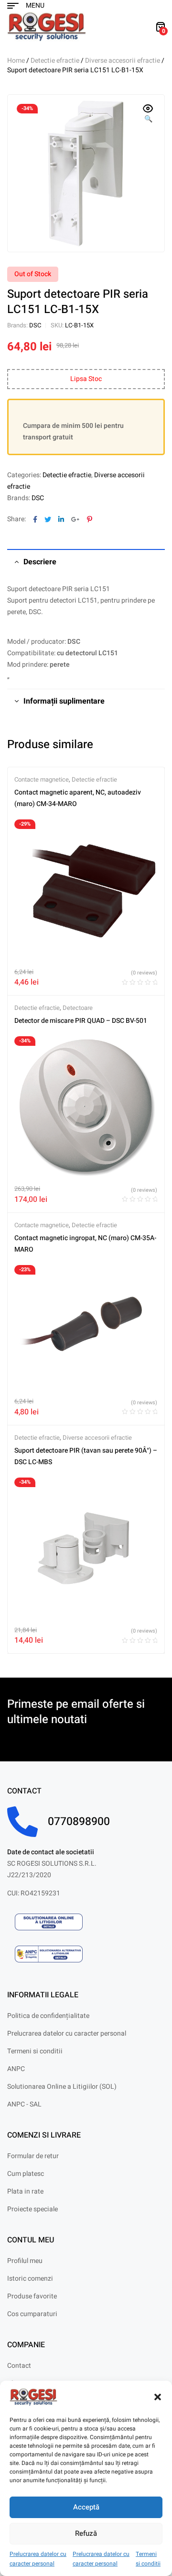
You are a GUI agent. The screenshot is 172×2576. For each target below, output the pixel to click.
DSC (35, 325)
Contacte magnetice (42, 779)
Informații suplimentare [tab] (64, 701)
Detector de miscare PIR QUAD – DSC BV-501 (81, 1021)
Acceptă (86, 2507)
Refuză (86, 2533)
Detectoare (78, 1008)
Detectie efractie (55, 61)
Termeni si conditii (148, 2559)
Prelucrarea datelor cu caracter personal (38, 2559)
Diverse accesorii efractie (123, 61)
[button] (158, 2397)
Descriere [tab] (40, 562)
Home (16, 61)
